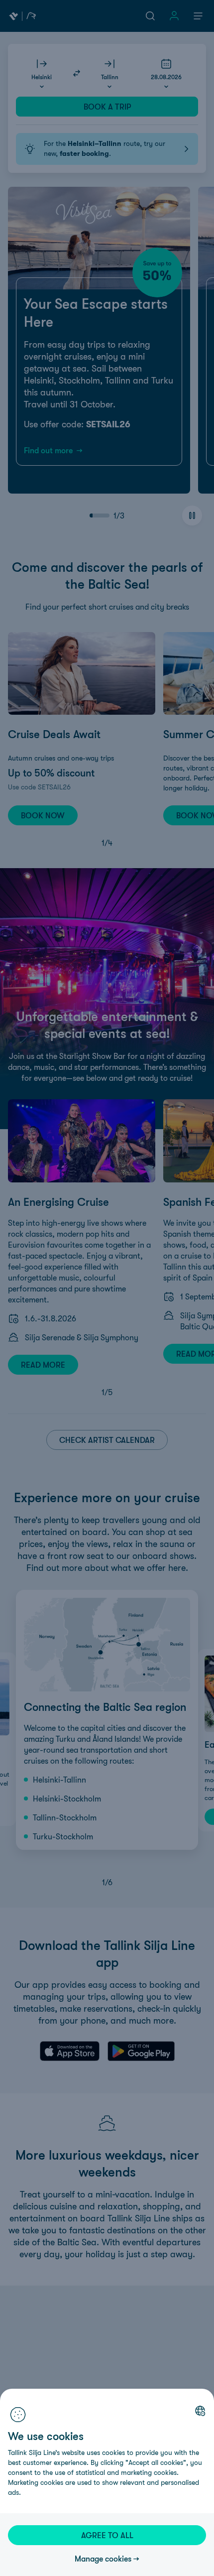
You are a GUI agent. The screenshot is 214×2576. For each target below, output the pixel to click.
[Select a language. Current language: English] (200, 2411)
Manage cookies (103, 2559)
